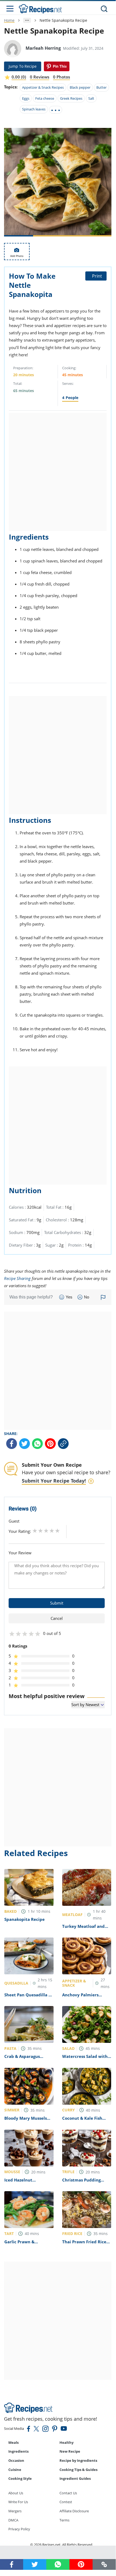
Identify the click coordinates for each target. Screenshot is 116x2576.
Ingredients (18, 2451)
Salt (91, 98)
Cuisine (15, 2470)
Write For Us (18, 2502)
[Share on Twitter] (24, 1444)
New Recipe (70, 2451)
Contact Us (68, 2493)
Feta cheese (45, 98)
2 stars (41, 1531)
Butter (101, 87)
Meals (13, 2442)
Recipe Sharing (17, 1278)
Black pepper (80, 87)
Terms (64, 2520)
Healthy (66, 2442)
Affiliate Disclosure (74, 2511)
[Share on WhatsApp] (37, 1444)
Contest (66, 2502)
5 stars (57, 1531)
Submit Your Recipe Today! (54, 1481)
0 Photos (61, 77)
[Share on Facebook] (12, 1444)
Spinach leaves (34, 109)
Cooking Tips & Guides (78, 2470)
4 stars (52, 1531)
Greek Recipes (71, 98)
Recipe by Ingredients (78, 2460)
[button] (104, 2564)
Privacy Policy (19, 2529)
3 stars (46, 1531)
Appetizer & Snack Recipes (43, 87)
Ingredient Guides (75, 2478)
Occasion (16, 2460)
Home (9, 20)
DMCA (13, 2520)
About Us (16, 2493)
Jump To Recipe (23, 66)
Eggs (26, 98)
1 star (35, 1531)
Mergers (15, 2511)
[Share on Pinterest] (57, 66)
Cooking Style (20, 2478)
